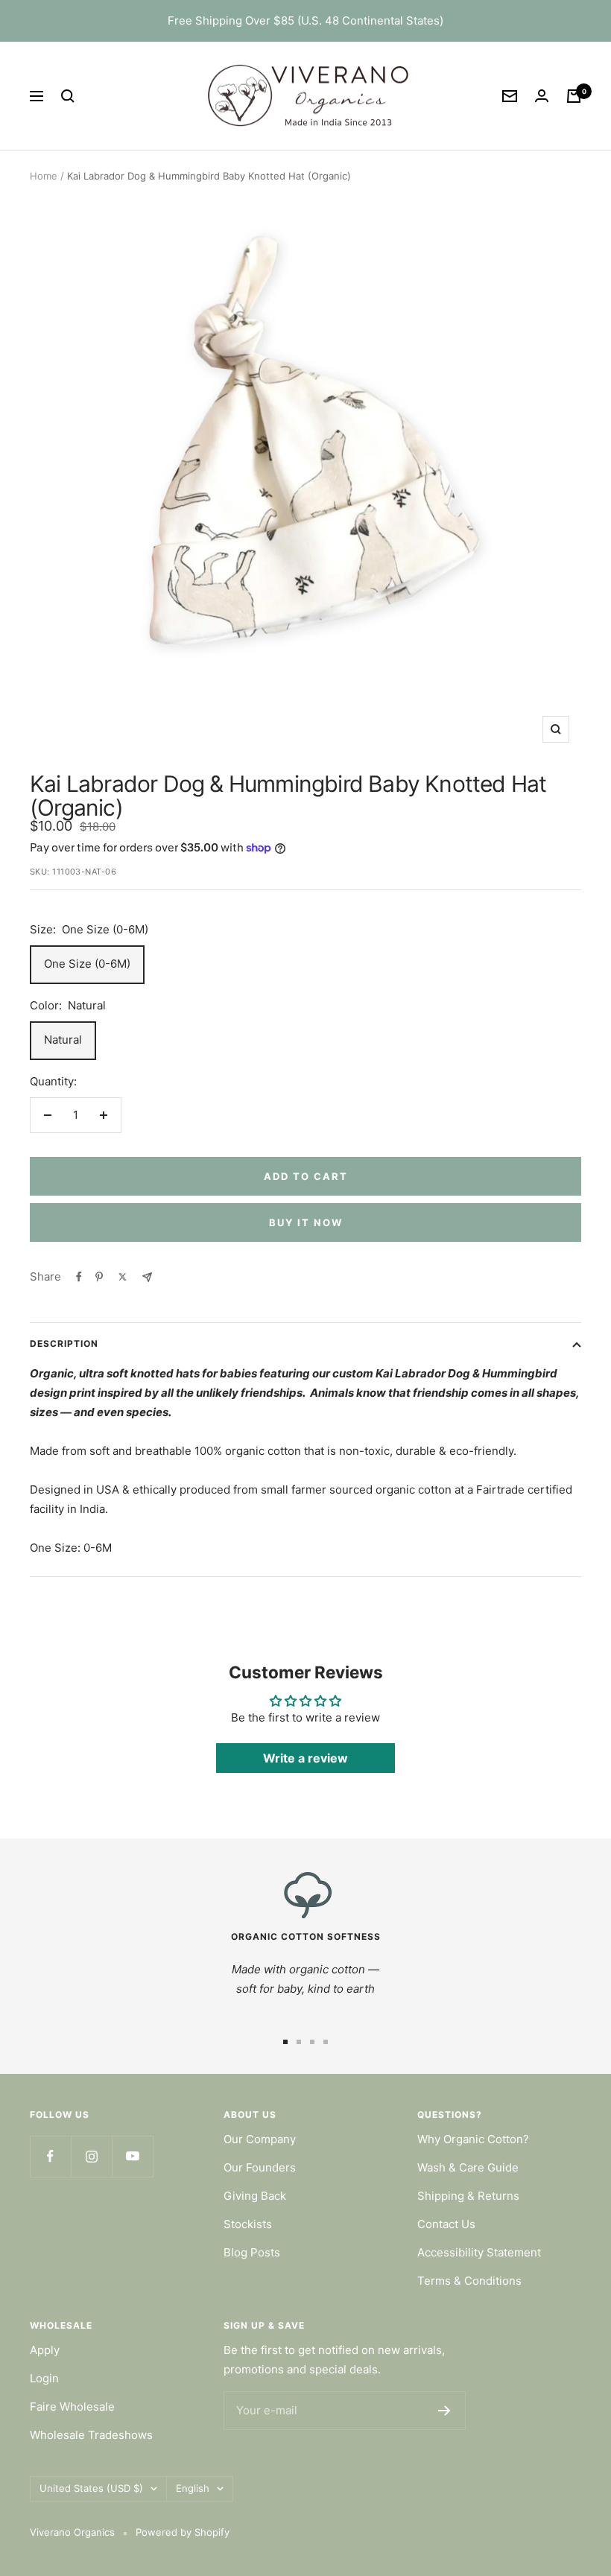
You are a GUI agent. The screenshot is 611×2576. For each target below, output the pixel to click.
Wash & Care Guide (468, 2167)
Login (44, 2378)
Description (64, 1343)
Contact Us (446, 2224)
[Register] (444, 2411)
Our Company (260, 2139)
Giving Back (255, 2196)
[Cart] (574, 96)
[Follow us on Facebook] (50, 2156)
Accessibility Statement (479, 2252)
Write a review (305, 1758)
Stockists (248, 2224)
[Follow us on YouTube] (132, 2156)
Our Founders (260, 2167)
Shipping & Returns (468, 2196)
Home (44, 176)
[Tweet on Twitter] (123, 1277)
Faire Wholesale (72, 2407)
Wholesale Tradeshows (91, 2435)
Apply (45, 2350)
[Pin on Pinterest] (99, 1277)
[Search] (68, 96)
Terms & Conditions (469, 2281)
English (193, 2488)
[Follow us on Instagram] (91, 2156)
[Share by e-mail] (147, 1277)
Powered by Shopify (183, 2532)
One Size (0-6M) (87, 964)
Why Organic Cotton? (473, 2139)
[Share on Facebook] (79, 1277)
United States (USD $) (91, 2488)
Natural (63, 1040)
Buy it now (306, 1222)
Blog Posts (252, 2252)
